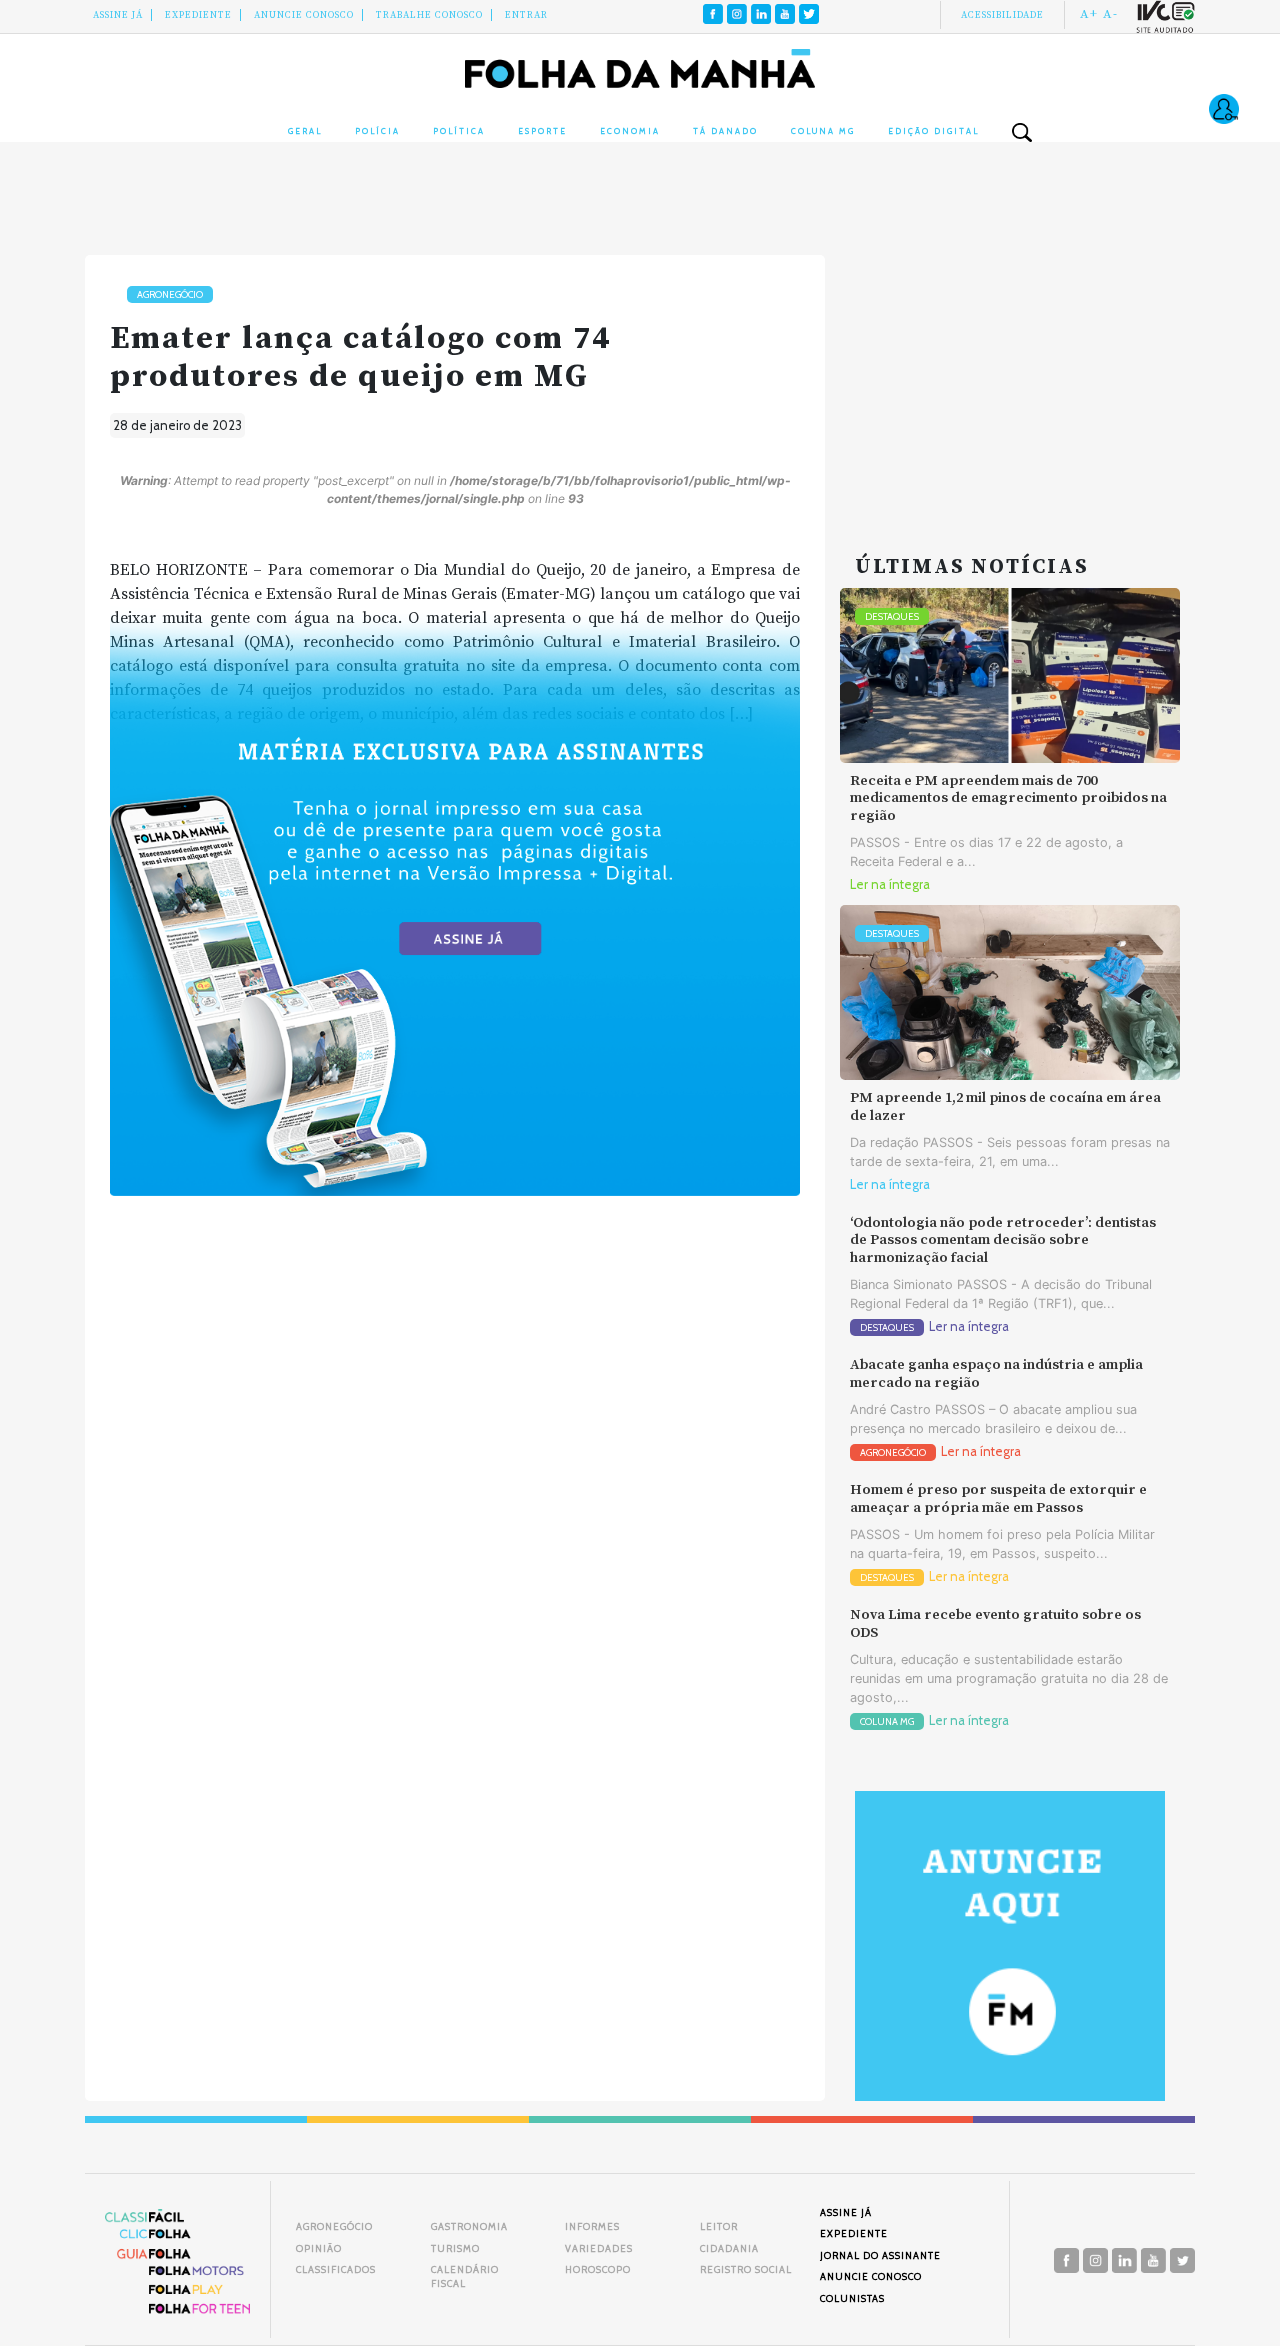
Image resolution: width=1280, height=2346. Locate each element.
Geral (305, 131)
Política (459, 131)
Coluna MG (823, 131)
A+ (1089, 14)
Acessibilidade (1002, 15)
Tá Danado (725, 131)
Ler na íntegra (890, 884)
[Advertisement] (1010, 380)
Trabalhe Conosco (429, 15)
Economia (630, 131)
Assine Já (118, 15)
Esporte (542, 131)
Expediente (198, 15)
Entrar (526, 15)
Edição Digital (933, 131)
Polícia (377, 131)
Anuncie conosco (304, 15)
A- (1110, 14)
